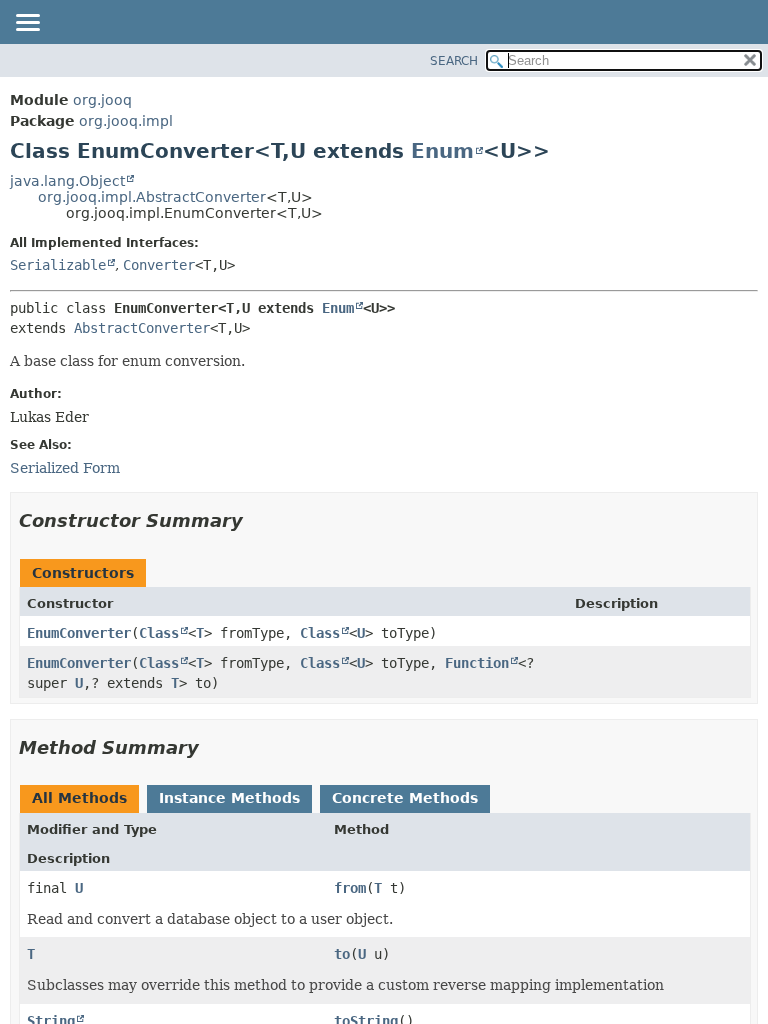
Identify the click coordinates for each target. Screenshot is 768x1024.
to (342, 954)
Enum (442, 151)
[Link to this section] (257, 520)
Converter (159, 265)
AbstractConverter (142, 328)
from (350, 888)
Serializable (58, 265)
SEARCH (454, 61)
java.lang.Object (67, 181)
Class (159, 633)
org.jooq (102, 100)
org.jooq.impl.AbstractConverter (152, 197)
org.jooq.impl (126, 121)
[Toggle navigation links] (27, 24)
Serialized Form (65, 468)
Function (477, 663)
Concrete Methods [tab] (405, 798)
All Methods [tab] (79, 798)
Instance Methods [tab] (229, 798)
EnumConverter (79, 633)
